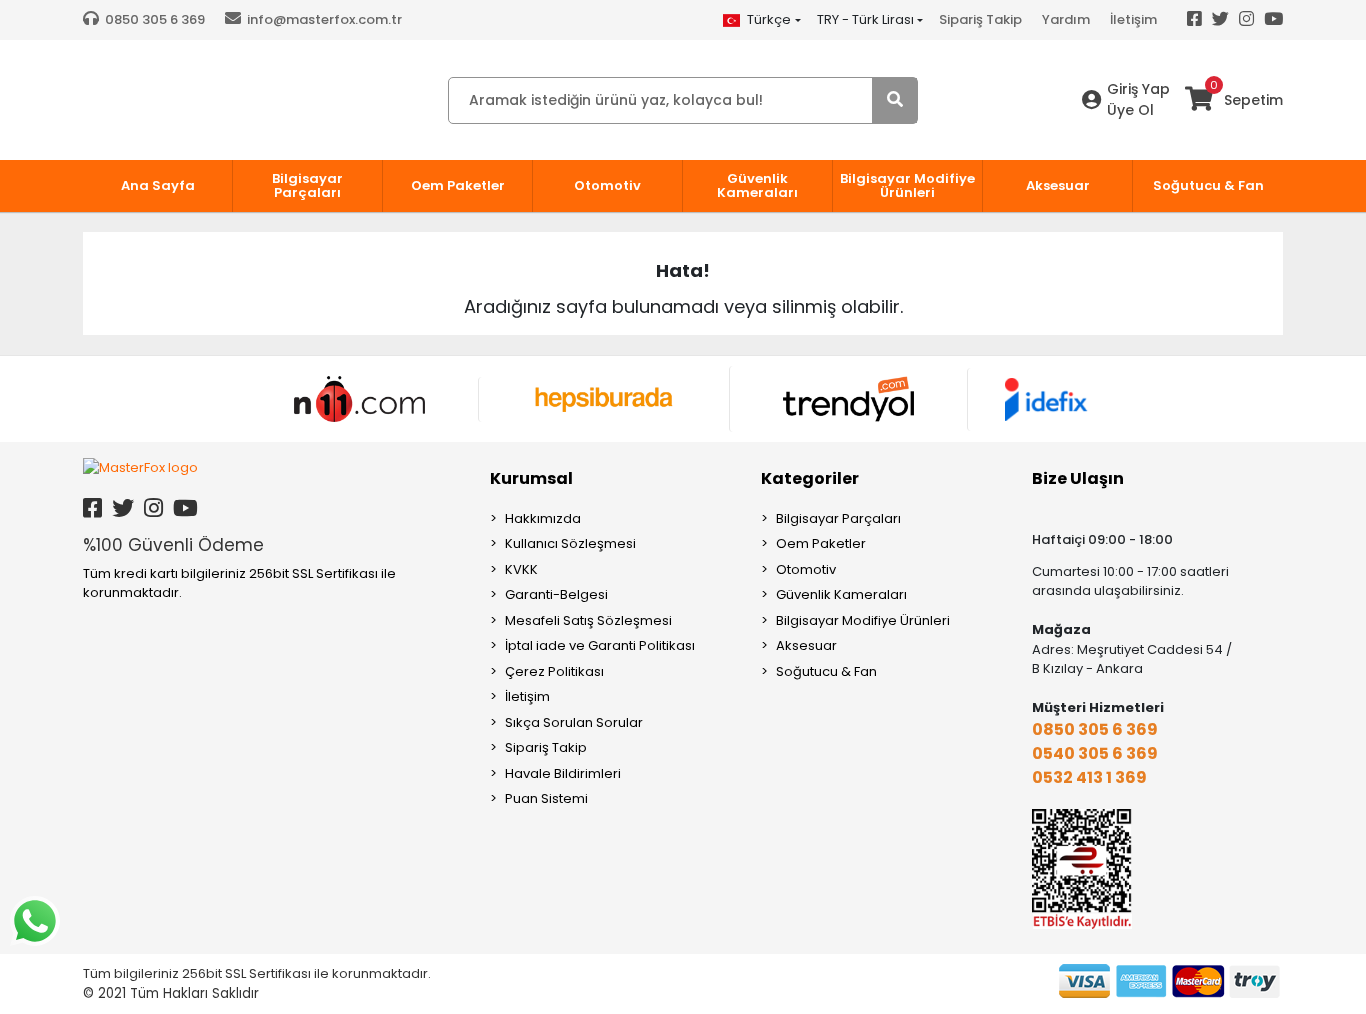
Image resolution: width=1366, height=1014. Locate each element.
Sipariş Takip (980, 19)
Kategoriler (810, 478)
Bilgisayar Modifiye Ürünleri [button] (907, 185)
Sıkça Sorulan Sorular (574, 722)
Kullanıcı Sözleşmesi (570, 543)
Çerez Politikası (554, 671)
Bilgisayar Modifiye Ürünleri (863, 620)
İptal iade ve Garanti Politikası (600, 645)
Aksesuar (806, 645)
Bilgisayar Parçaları (838, 518)
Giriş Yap (1138, 89)
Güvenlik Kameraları (841, 594)
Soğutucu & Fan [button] (1208, 185)
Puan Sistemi (546, 798)
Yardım (1066, 19)
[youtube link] (185, 508)
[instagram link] (153, 508)
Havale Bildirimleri (563, 773)
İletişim (1133, 19)
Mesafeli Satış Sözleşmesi (588, 620)
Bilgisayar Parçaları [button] (307, 185)
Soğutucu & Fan (826, 671)
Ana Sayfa (158, 185)
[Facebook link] (92, 508)
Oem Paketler (821, 543)
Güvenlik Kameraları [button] (757, 185)
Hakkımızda (543, 518)
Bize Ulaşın (1078, 478)
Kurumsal (531, 478)
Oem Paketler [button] (458, 185)
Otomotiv (806, 569)
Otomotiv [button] (607, 185)
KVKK (521, 569)
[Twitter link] (123, 508)
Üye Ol (1130, 110)
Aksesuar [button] (1058, 185)
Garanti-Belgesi (556, 594)
